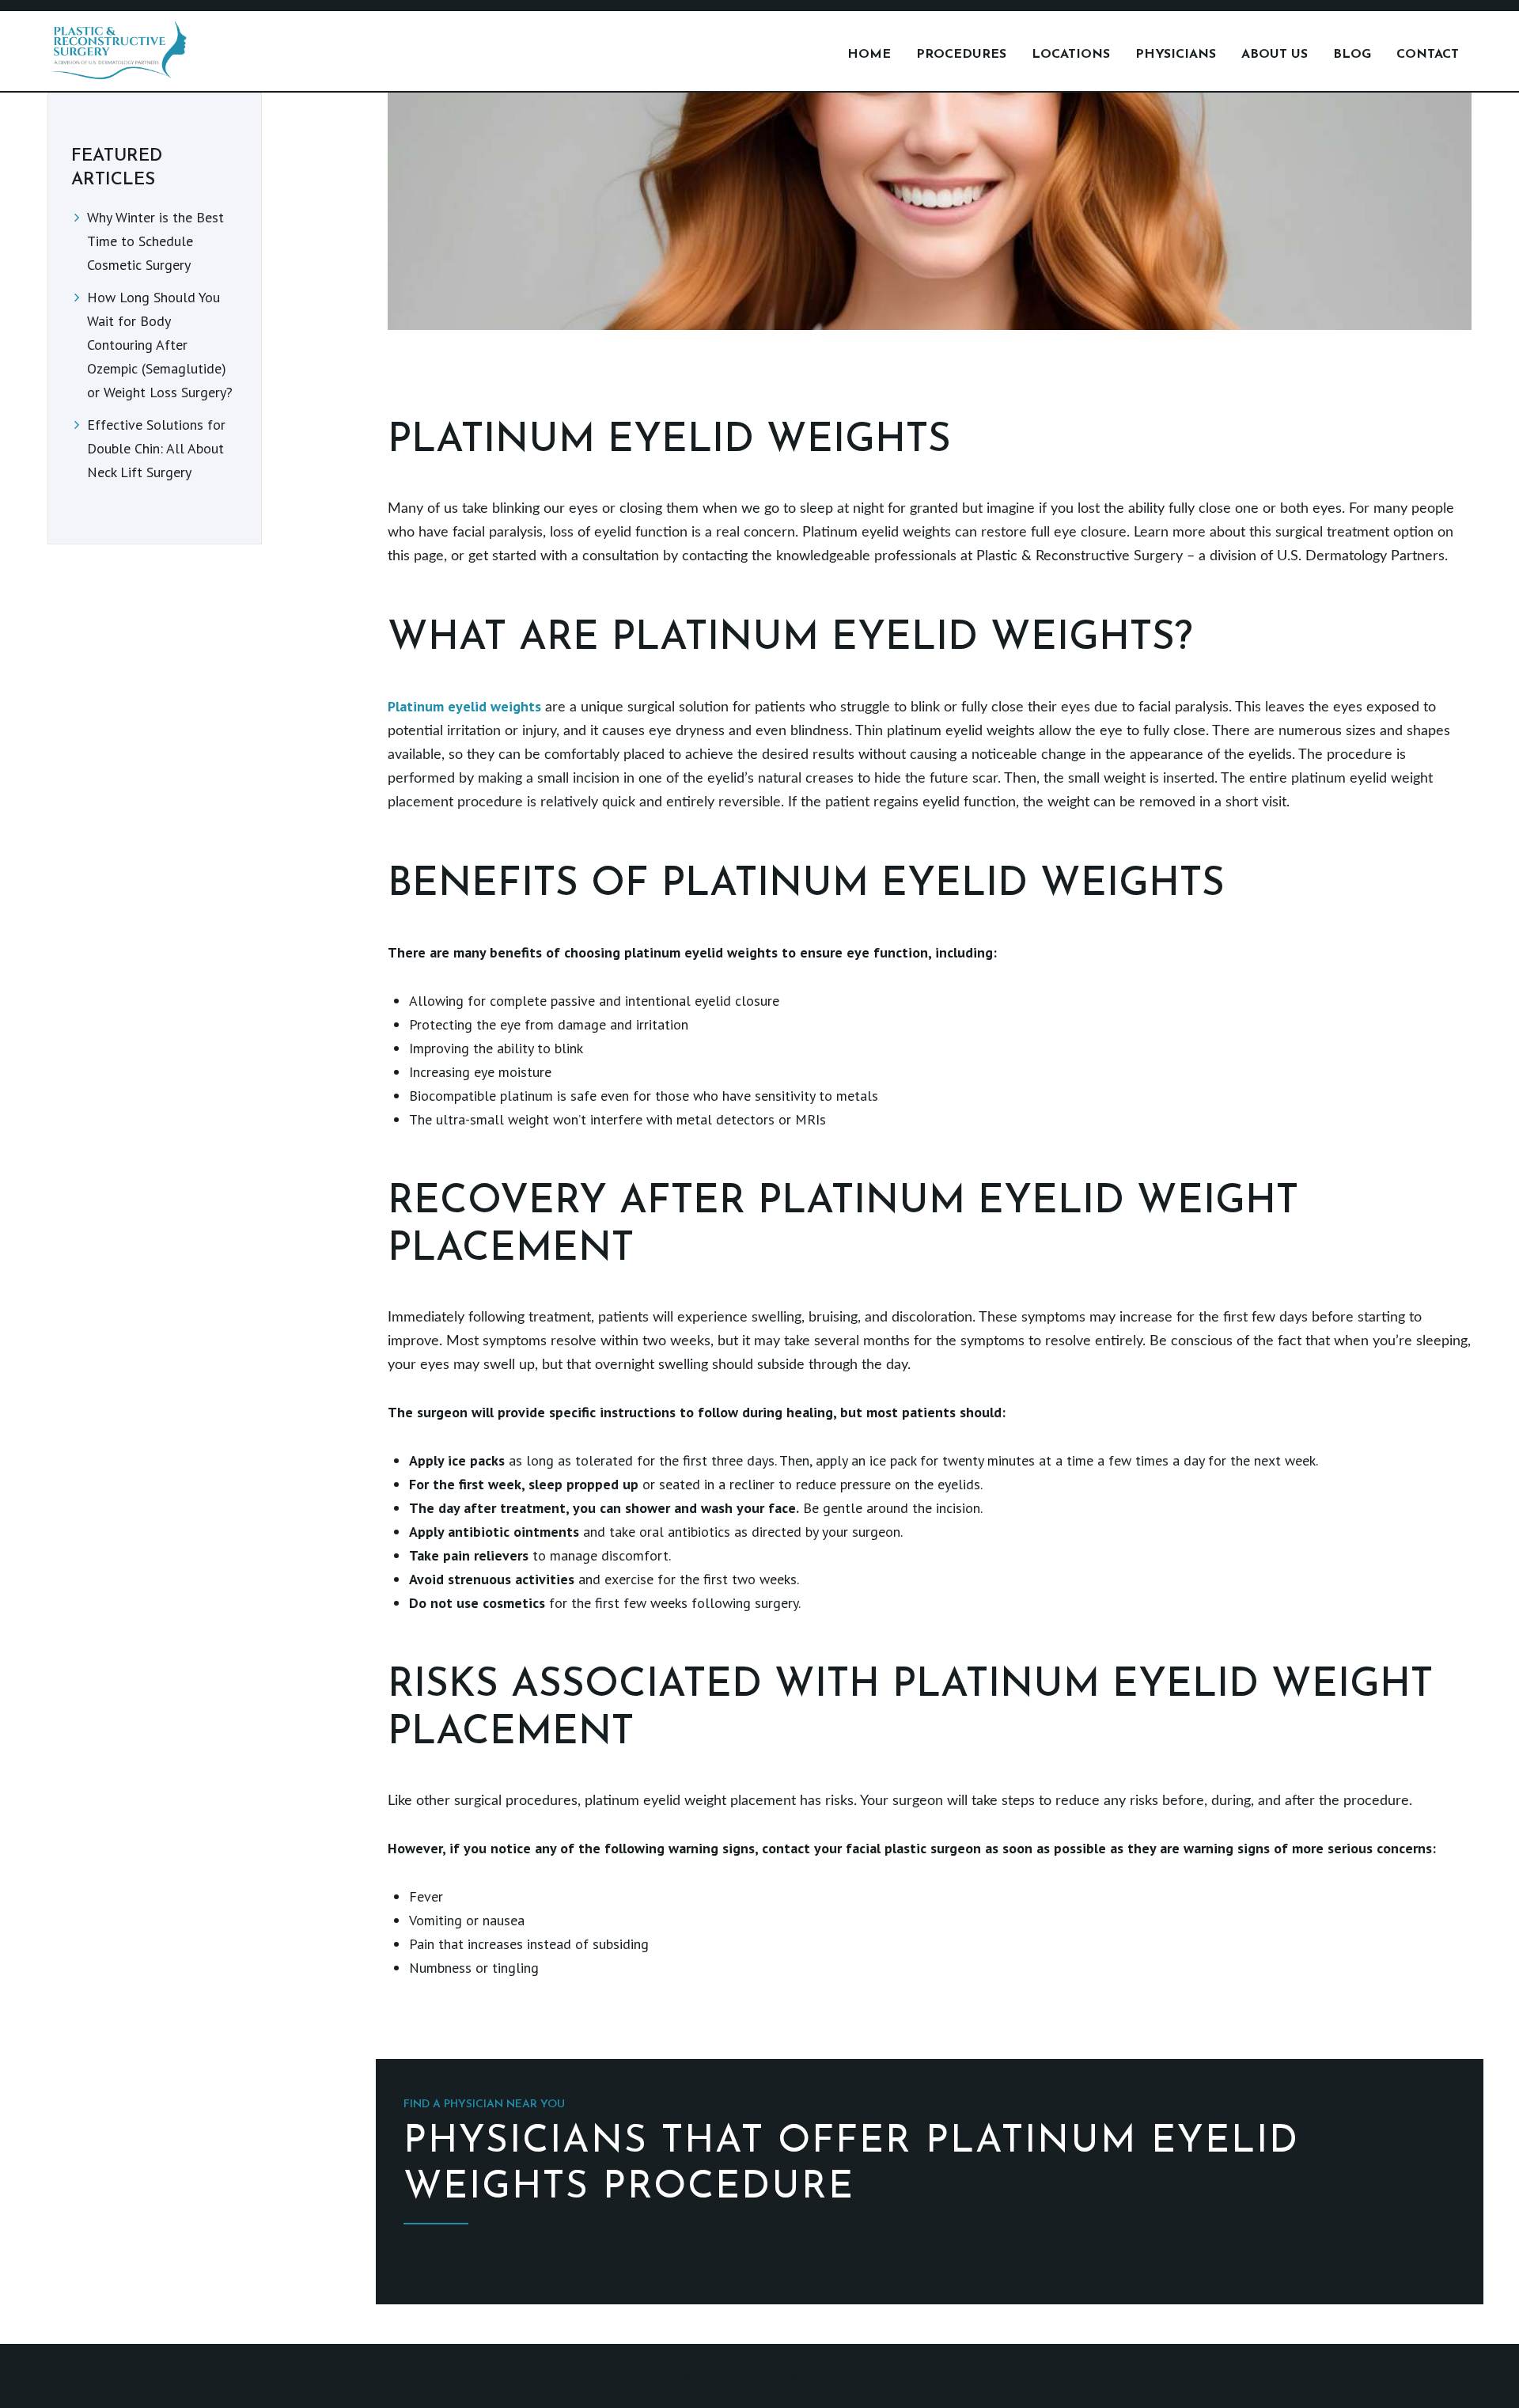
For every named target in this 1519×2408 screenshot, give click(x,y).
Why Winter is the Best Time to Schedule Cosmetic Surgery (155, 241)
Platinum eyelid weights (464, 706)
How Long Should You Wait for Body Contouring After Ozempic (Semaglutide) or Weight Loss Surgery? (160, 345)
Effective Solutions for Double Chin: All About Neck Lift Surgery (156, 448)
